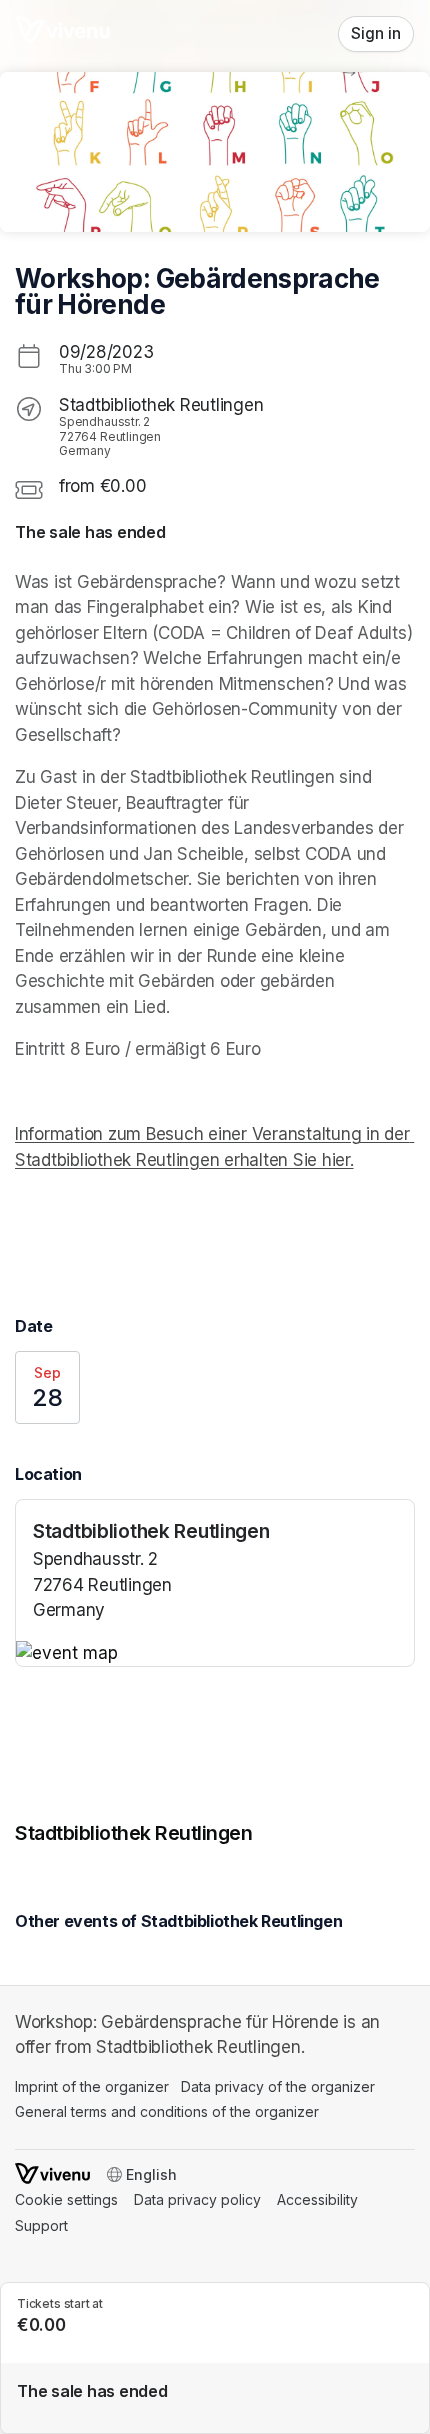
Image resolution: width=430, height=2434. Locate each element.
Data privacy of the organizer (278, 2086)
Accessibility (317, 2199)
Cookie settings (66, 2199)
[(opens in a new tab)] (215, 1654)
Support (41, 2225)
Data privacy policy (197, 2199)
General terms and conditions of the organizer (167, 2111)
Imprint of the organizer (92, 2086)
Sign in (376, 33)
